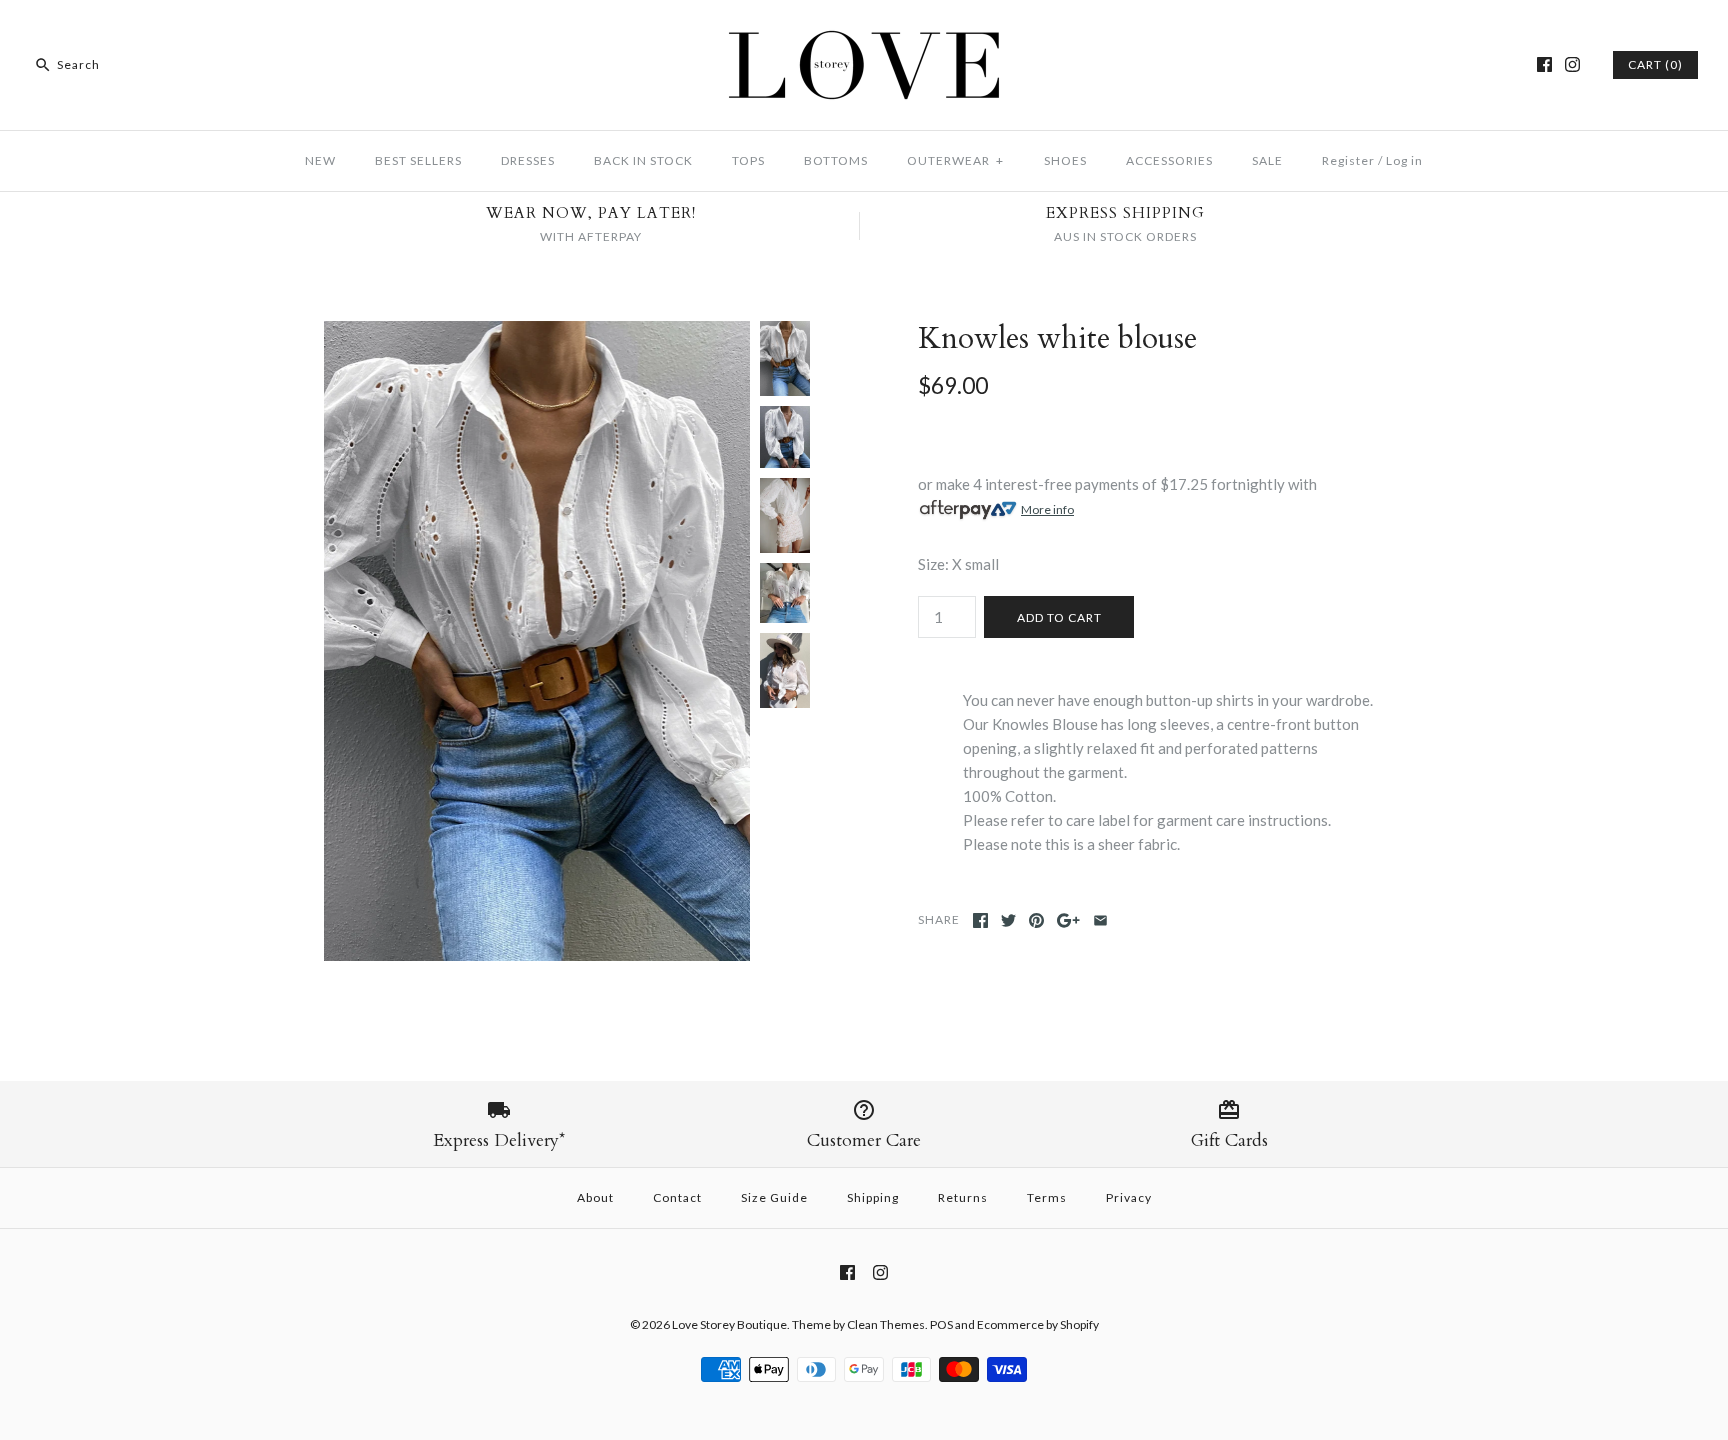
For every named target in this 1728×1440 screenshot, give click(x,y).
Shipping (873, 1197)
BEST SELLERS (418, 160)
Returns (963, 1197)
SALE (1267, 160)
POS (941, 1324)
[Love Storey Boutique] (864, 32)
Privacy (1129, 1197)
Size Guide (774, 1197)
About (595, 1197)
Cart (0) (1655, 64)
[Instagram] (1572, 64)
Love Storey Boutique (729, 1324)
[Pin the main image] (1036, 920)
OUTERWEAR (955, 160)
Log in (1404, 160)
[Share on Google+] (1068, 920)
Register (1348, 160)
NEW (320, 160)
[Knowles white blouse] (537, 333)
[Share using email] (1100, 920)
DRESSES (528, 160)
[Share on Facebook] (980, 920)
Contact (677, 1197)
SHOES (1065, 160)
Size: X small (958, 564)
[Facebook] (1544, 64)
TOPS (748, 160)
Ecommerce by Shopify (1038, 1324)
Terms (1047, 1197)
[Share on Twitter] (1008, 920)
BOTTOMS (836, 160)
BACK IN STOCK (643, 160)
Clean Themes (886, 1324)
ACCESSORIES (1169, 160)
